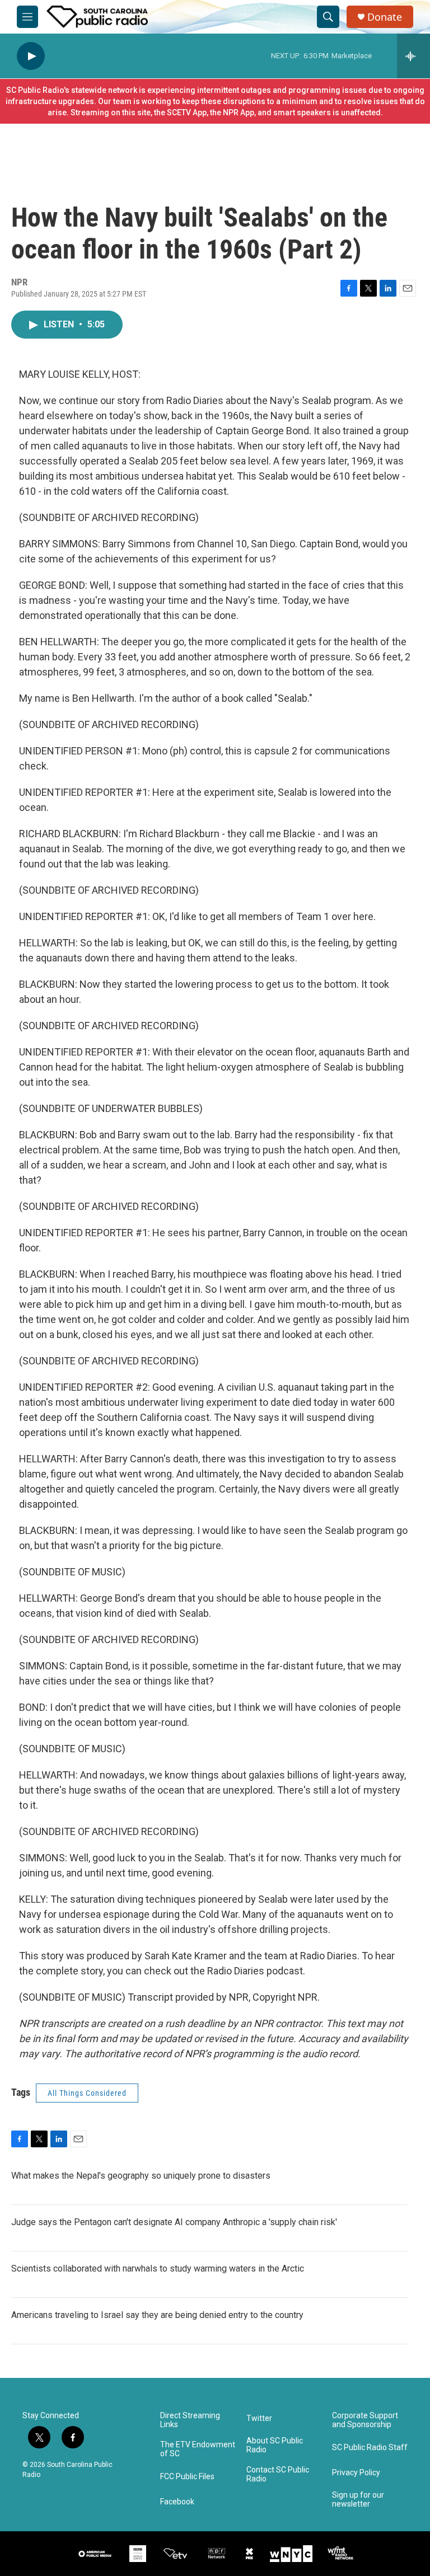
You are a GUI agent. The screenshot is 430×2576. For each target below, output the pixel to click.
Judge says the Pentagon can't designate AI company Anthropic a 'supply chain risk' (174, 2222)
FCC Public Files (187, 2477)
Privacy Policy (356, 2473)
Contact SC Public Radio (278, 2474)
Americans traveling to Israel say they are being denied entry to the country (157, 2315)
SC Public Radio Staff (370, 2448)
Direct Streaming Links (190, 2420)
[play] (31, 56)
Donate (385, 17)
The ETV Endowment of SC (198, 2449)
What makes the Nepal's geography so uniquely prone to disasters (141, 2176)
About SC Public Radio (275, 2445)
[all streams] (413, 56)
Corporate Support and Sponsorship (365, 2420)
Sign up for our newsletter (358, 2500)
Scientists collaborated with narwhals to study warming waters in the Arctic (158, 2268)
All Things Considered (87, 2093)
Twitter (259, 2418)
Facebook (177, 2502)
